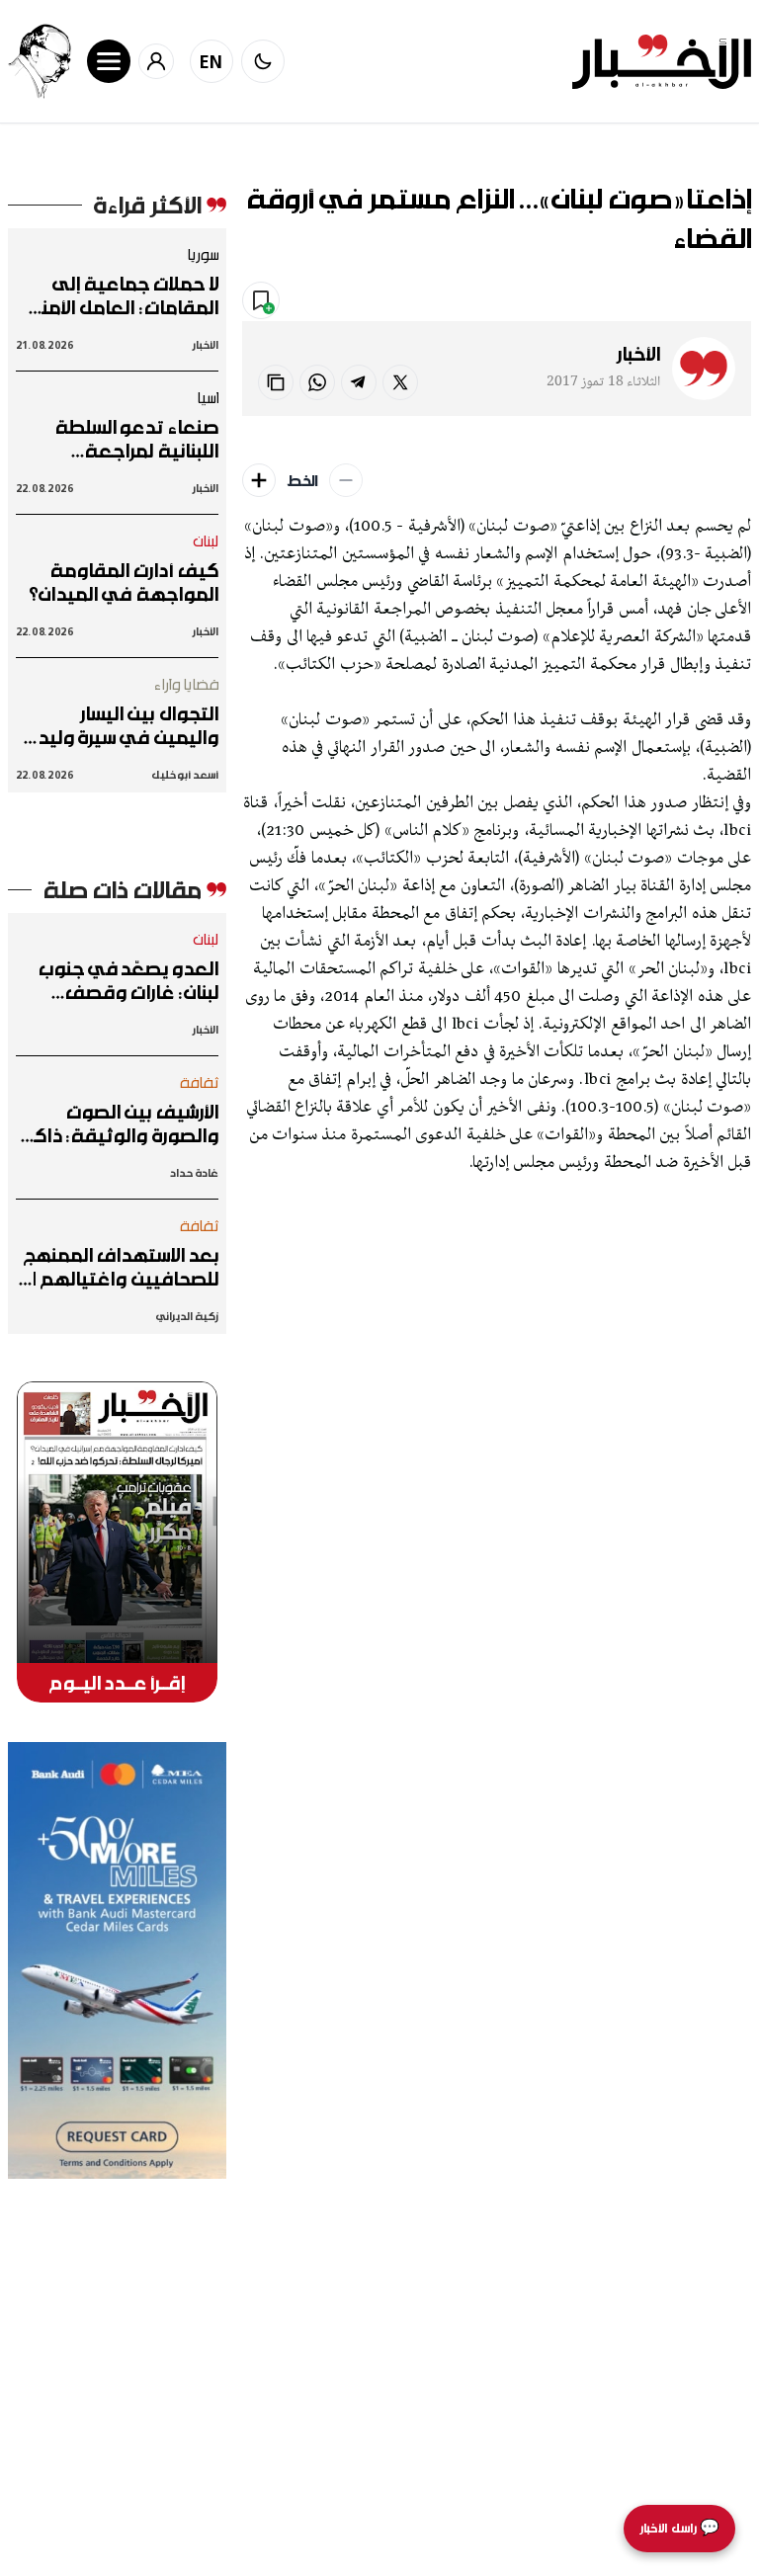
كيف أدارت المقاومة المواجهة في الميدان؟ (124, 582)
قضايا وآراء (186, 684)
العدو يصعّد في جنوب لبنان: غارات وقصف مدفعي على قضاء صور (122, 980)
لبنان (206, 540)
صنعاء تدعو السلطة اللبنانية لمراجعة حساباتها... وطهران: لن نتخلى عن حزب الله (126, 439)
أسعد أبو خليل (185, 774)
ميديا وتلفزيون (575, 301)
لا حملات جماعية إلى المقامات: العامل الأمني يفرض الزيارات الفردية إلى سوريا (119, 295)
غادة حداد (194, 1172)
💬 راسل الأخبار (679, 2528)
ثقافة (200, 1082)
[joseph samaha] (40, 61)
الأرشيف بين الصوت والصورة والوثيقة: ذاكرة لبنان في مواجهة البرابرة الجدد (119, 1123)
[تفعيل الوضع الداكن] (263, 61)
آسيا (208, 397)
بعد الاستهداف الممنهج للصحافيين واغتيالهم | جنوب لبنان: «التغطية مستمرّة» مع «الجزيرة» (121, 1267)
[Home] (662, 62)
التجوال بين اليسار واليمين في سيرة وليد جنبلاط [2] (128, 725)
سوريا (203, 254)
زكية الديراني (187, 1316)
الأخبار (638, 354)
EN (211, 61)
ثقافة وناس (697, 301)
